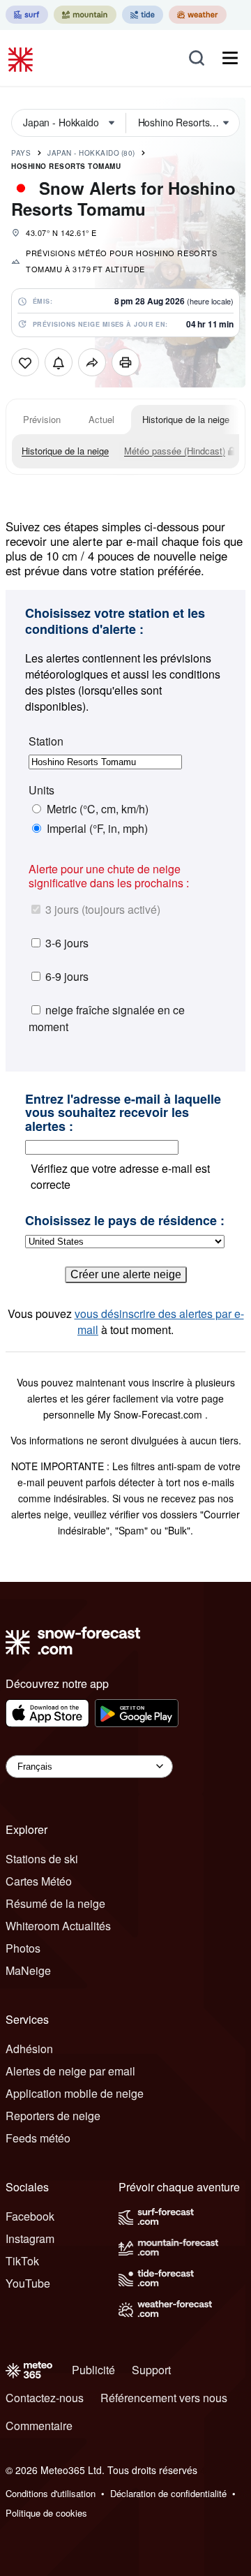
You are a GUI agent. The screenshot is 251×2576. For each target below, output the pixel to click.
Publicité (93, 2370)
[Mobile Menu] (230, 58)
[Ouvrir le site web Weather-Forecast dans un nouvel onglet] (198, 15)
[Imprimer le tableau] (125, 362)
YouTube (28, 2283)
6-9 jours (67, 976)
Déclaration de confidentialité (168, 2493)
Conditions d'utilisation (51, 2493)
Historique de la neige (186, 419)
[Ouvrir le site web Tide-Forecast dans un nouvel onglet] (143, 15)
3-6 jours (67, 943)
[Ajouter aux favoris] (25, 362)
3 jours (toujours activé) (103, 909)
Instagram (30, 2238)
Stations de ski (42, 1859)
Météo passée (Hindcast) (175, 451)
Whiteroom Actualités (58, 1926)
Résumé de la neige (55, 1903)
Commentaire (39, 2426)
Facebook (30, 2216)
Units (41, 790)
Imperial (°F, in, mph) (97, 829)
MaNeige (28, 1970)
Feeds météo (38, 2138)
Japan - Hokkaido (91, 153)
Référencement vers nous (164, 2398)
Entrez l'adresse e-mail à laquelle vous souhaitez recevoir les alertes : (123, 1113)
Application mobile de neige (75, 2093)
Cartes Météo (39, 1881)
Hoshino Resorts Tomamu (66, 166)
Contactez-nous (45, 2398)
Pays (21, 153)
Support (151, 2370)
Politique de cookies (46, 2513)
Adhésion (29, 2049)
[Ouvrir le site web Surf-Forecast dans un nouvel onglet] (27, 15)
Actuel (101, 419)
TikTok (22, 2261)
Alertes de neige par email (70, 2071)
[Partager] (92, 362)
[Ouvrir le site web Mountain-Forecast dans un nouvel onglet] (85, 15)
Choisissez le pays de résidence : (125, 1221)
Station (46, 741)
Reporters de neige (53, 2116)
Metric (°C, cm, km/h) (98, 809)
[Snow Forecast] (22, 58)
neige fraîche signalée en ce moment (107, 1018)
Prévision (42, 419)
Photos (23, 1948)
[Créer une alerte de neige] (59, 362)
